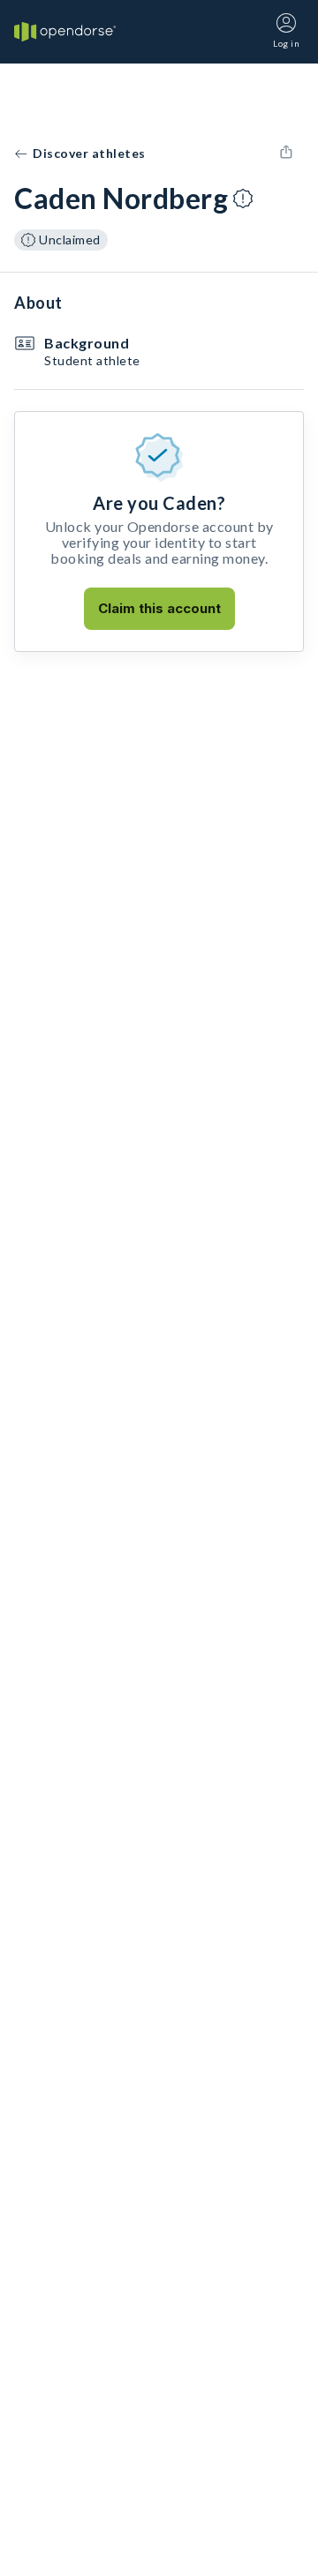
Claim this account (159, 608)
